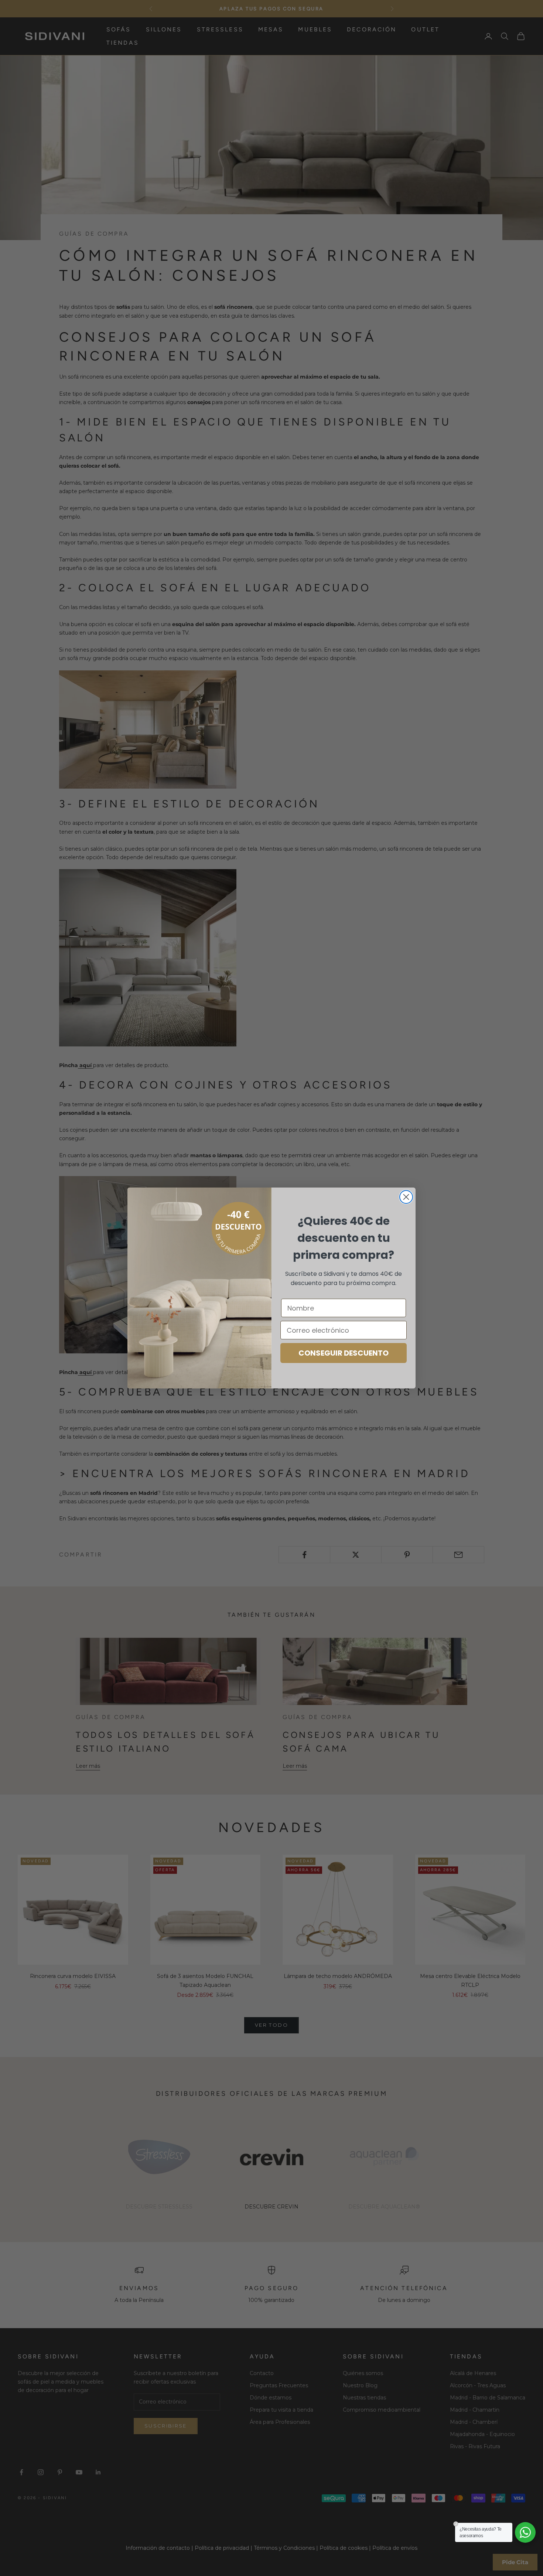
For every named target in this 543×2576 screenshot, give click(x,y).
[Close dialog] (406, 1197)
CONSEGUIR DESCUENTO (344, 1353)
